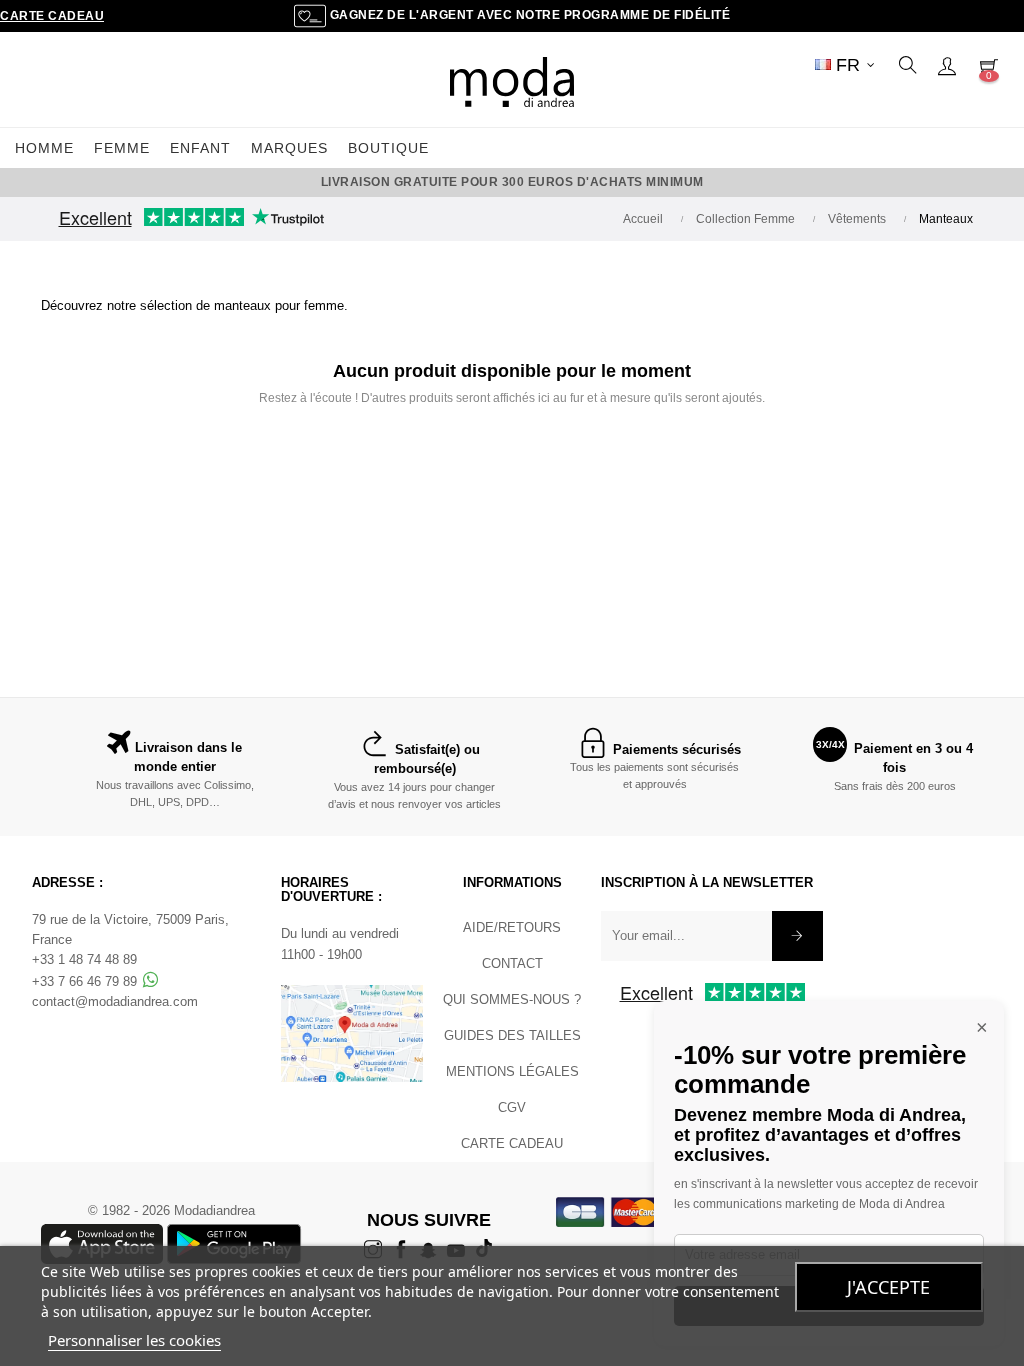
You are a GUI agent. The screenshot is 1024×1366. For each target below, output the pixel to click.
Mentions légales (512, 1071)
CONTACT (512, 963)
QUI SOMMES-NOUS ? (512, 999)
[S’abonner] (797, 936)
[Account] (947, 65)
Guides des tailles (512, 1035)
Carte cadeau (52, 16)
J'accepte (888, 1287)
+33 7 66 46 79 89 (86, 981)
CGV (512, 1107)
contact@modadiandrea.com (115, 1001)
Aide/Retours (512, 927)
